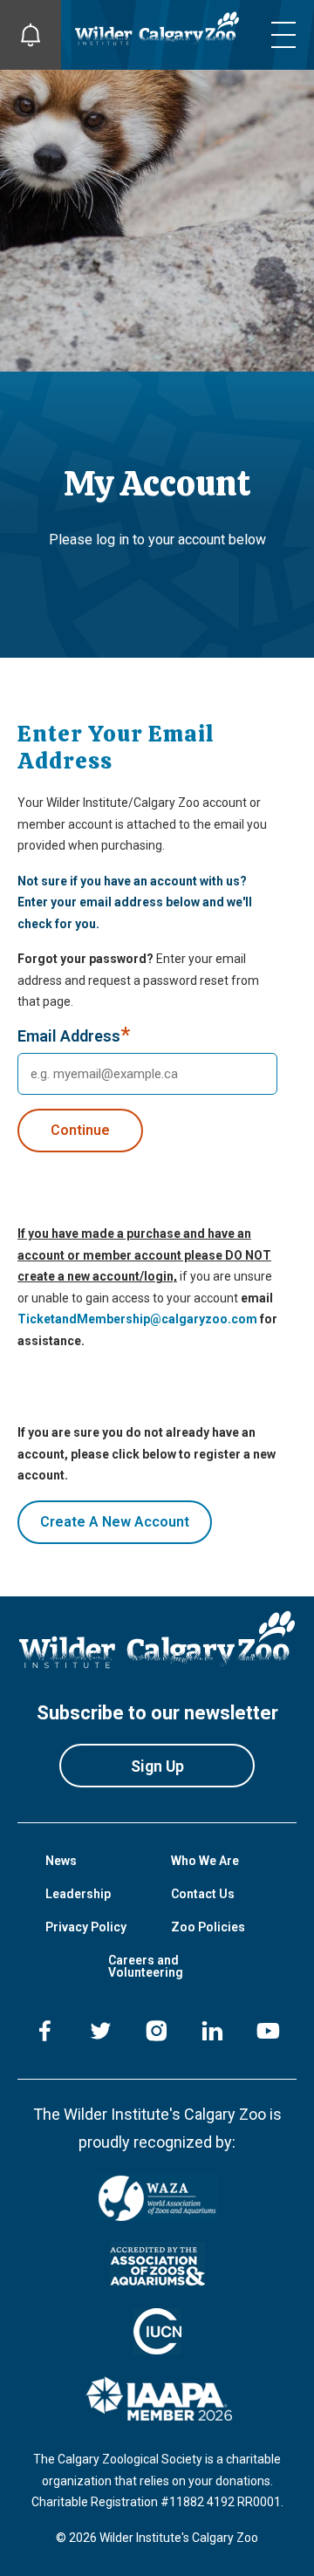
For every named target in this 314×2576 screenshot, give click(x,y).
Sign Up (157, 1766)
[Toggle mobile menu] (283, 35)
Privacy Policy (86, 1927)
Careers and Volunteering (146, 1966)
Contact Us (203, 1894)
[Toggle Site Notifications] (31, 35)
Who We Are (205, 1861)
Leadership (78, 1894)
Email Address (74, 1037)
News (61, 1861)
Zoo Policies (208, 1927)
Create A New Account (115, 1522)
